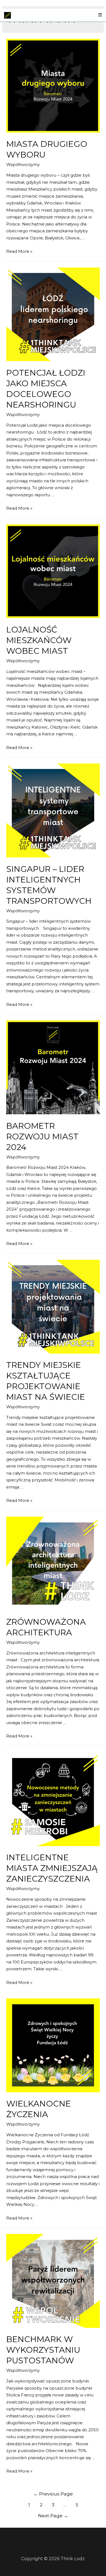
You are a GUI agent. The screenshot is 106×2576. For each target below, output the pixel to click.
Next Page (53, 2516)
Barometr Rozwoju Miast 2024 (42, 1137)
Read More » (19, 251)
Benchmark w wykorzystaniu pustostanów (43, 2350)
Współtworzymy (23, 164)
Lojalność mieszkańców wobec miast (39, 640)
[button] (100, 15)
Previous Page (53, 2494)
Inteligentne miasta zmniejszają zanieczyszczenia (52, 1868)
